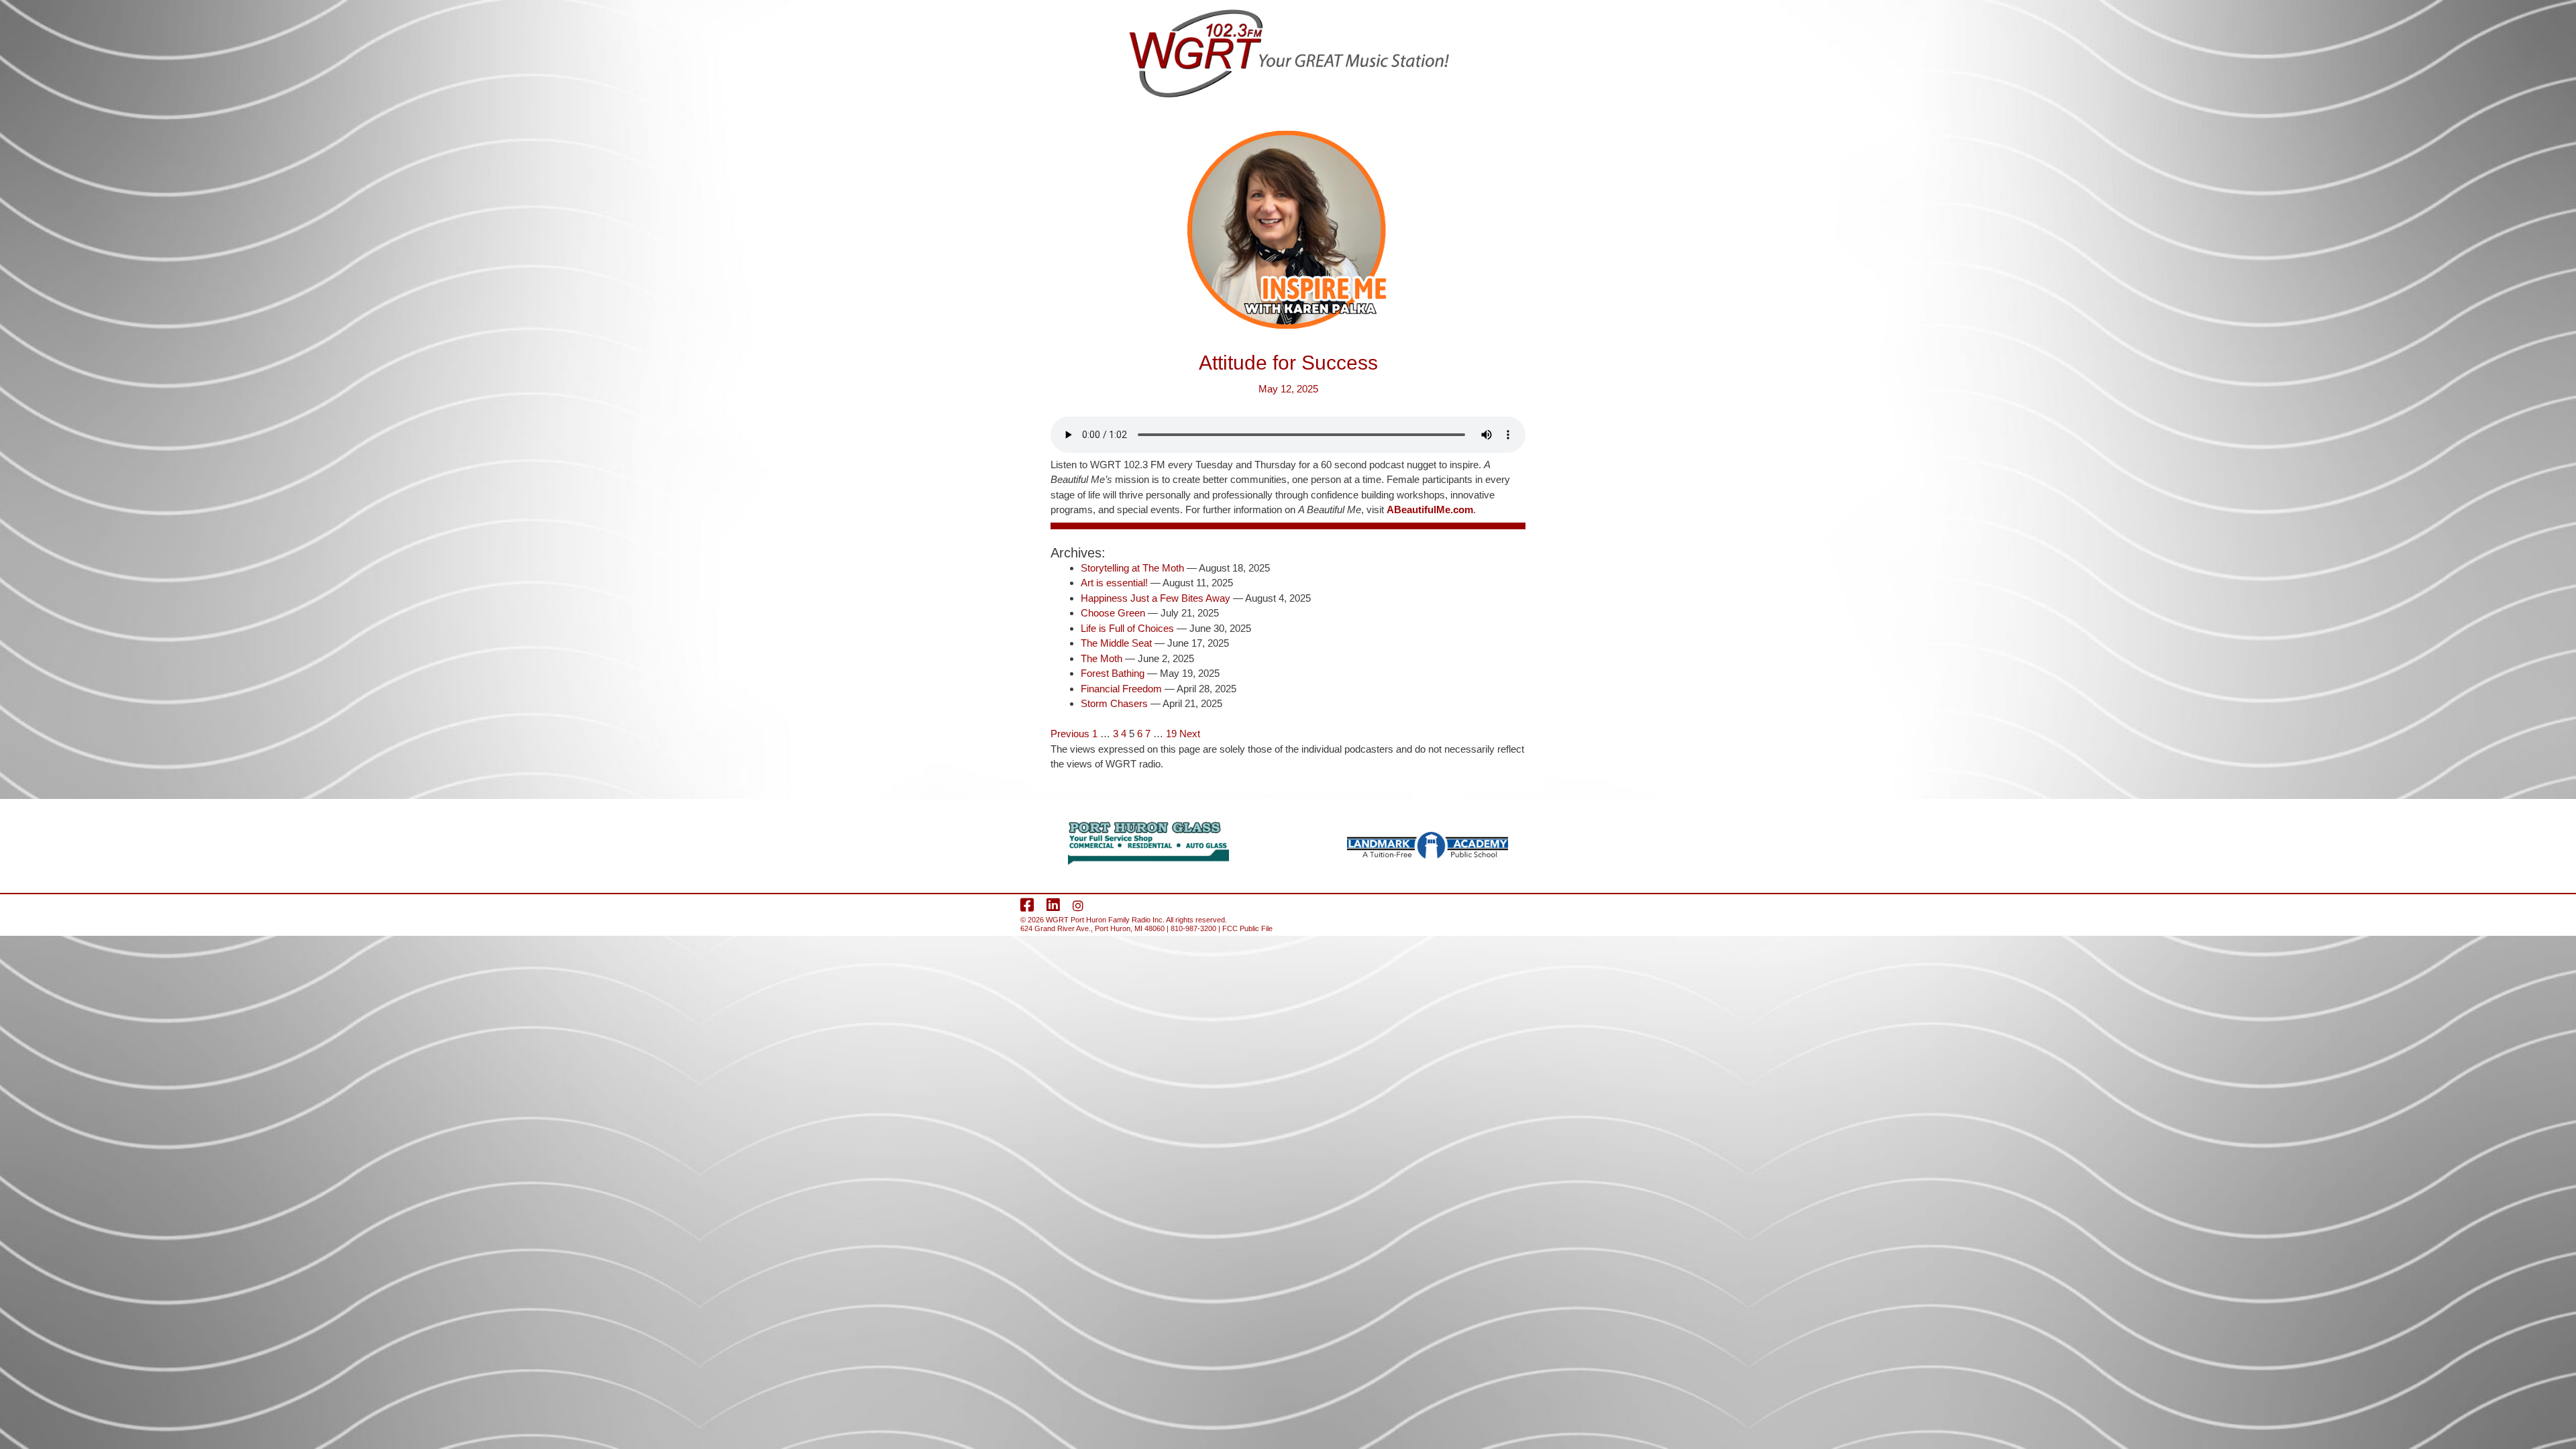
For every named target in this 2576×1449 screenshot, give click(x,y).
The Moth (1102, 658)
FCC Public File (1247, 928)
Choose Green (1113, 613)
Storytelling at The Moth (1132, 568)
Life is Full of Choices (1127, 628)
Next (1190, 734)
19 (1171, 734)
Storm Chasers (1114, 703)
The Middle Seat (1116, 643)
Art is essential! (1114, 583)
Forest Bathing (1113, 673)
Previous (1070, 734)
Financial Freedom (1121, 689)
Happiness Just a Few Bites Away (1156, 598)
